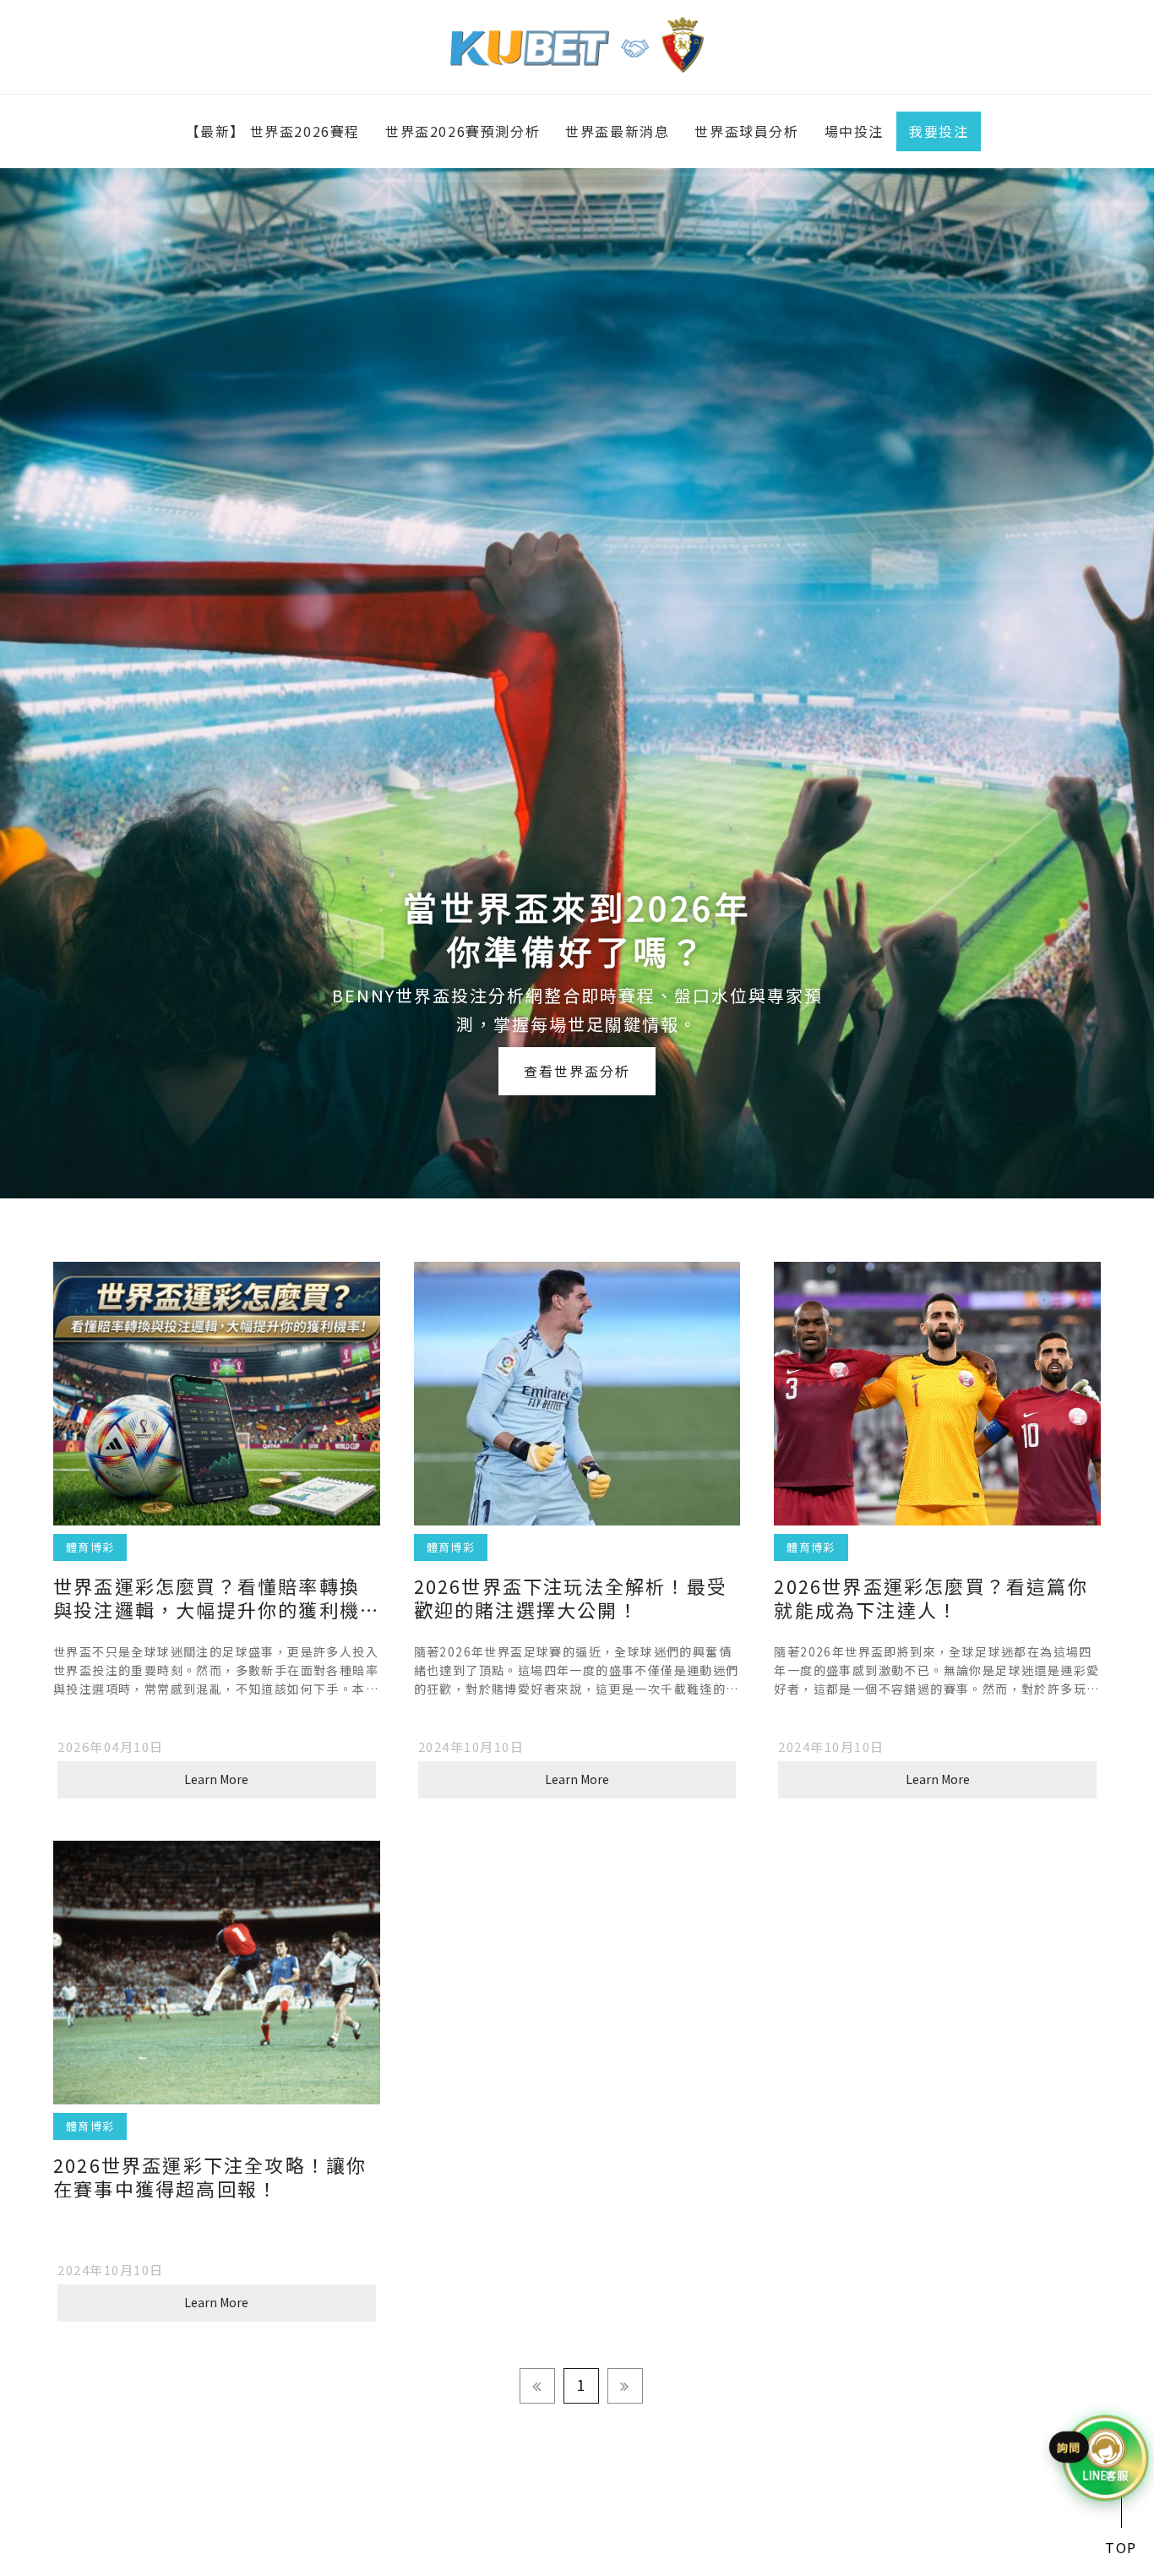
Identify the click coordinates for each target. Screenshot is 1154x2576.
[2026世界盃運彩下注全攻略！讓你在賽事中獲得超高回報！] (217, 1972)
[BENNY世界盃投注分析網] (577, 42)
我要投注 (939, 131)
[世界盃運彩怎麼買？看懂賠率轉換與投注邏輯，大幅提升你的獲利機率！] (217, 1393)
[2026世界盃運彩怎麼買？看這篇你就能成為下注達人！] (937, 1393)
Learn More (216, 1779)
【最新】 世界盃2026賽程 (273, 131)
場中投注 (854, 131)
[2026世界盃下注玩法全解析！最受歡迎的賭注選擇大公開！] (577, 1393)
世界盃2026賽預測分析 (463, 131)
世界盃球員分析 (746, 131)
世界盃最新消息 (617, 131)
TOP (1121, 2547)
